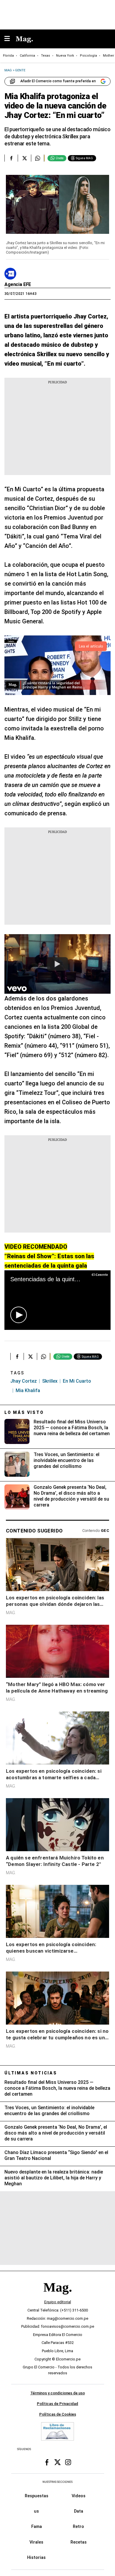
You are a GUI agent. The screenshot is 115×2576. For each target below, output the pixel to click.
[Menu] (10, 39)
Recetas (79, 2542)
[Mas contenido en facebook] (47, 2462)
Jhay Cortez (24, 1381)
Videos (79, 2496)
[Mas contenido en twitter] (57, 2462)
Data (79, 2511)
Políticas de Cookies (58, 2414)
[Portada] (57, 2297)
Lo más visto (24, 1412)
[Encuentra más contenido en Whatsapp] (38, 158)
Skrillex (50, 1381)
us (36, 2511)
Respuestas (37, 2496)
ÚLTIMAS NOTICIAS (31, 2073)
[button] (19, 1315)
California (27, 56)
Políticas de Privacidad (57, 2404)
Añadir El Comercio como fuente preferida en (58, 81)
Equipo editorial (58, 2302)
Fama (37, 2527)
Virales (36, 2542)
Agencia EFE (18, 284)
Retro (78, 2527)
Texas (46, 56)
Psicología (88, 56)
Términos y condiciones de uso (58, 2393)
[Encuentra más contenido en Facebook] (11, 158)
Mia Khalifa (28, 1390)
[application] (57, 1300)
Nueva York (65, 56)
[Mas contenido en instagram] (68, 2462)
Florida (8, 56)
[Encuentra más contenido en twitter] (24, 158)
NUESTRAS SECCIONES (57, 2482)
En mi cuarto (77, 1381)
